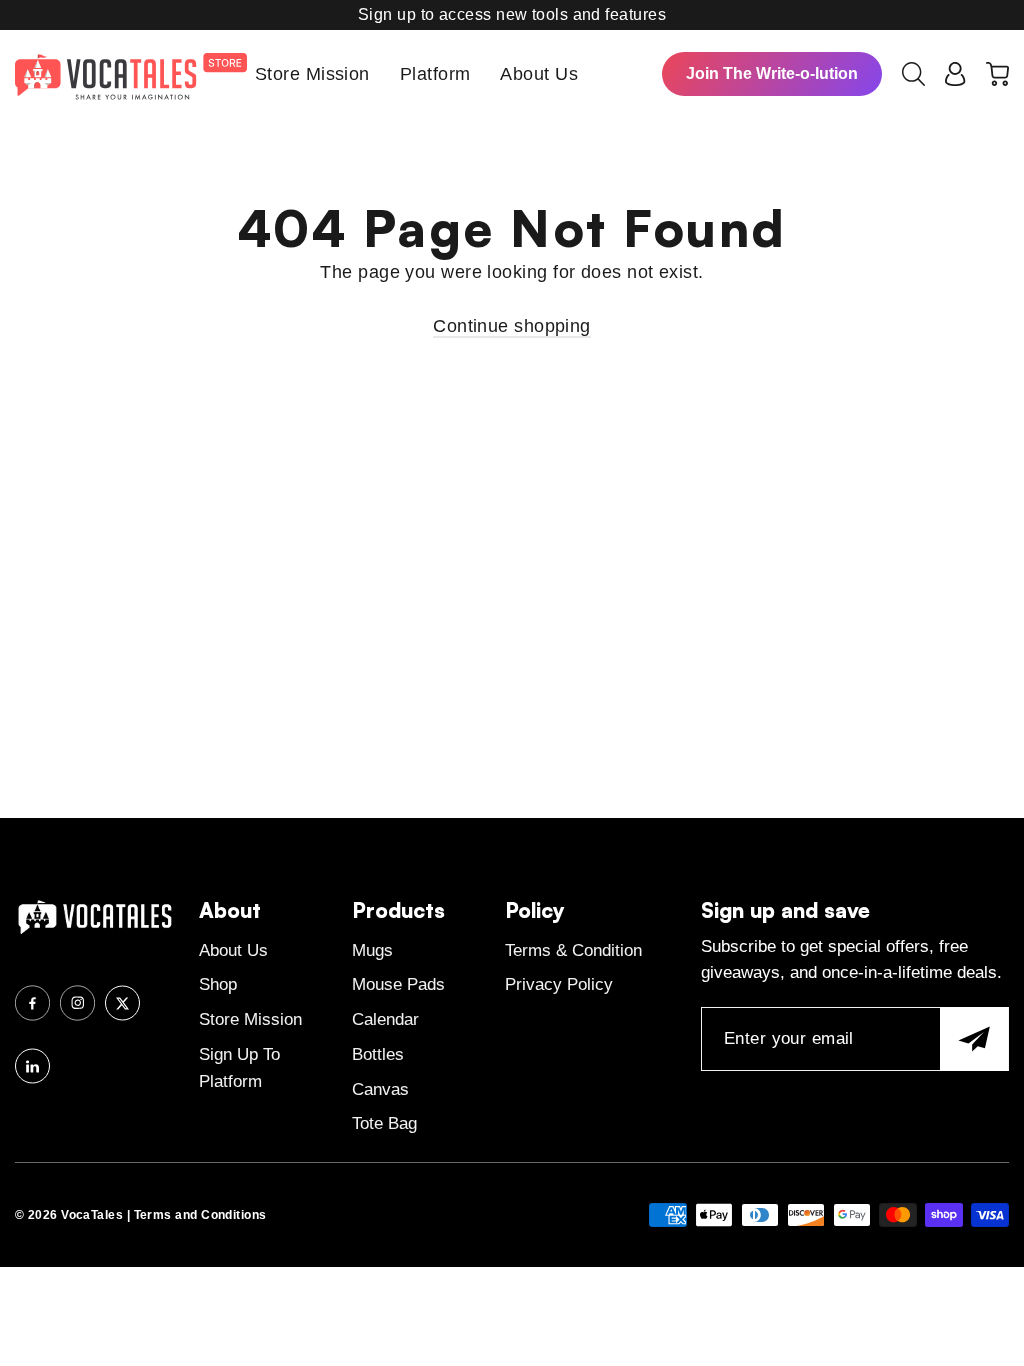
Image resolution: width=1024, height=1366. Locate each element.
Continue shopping (512, 326)
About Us (539, 74)
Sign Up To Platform (239, 1068)
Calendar (385, 1019)
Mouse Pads (398, 984)
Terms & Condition (573, 950)
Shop (218, 984)
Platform (435, 74)
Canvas (380, 1089)
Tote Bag (384, 1123)
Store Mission (312, 74)
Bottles (378, 1054)
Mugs (372, 950)
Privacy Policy (559, 984)
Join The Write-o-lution (772, 73)
